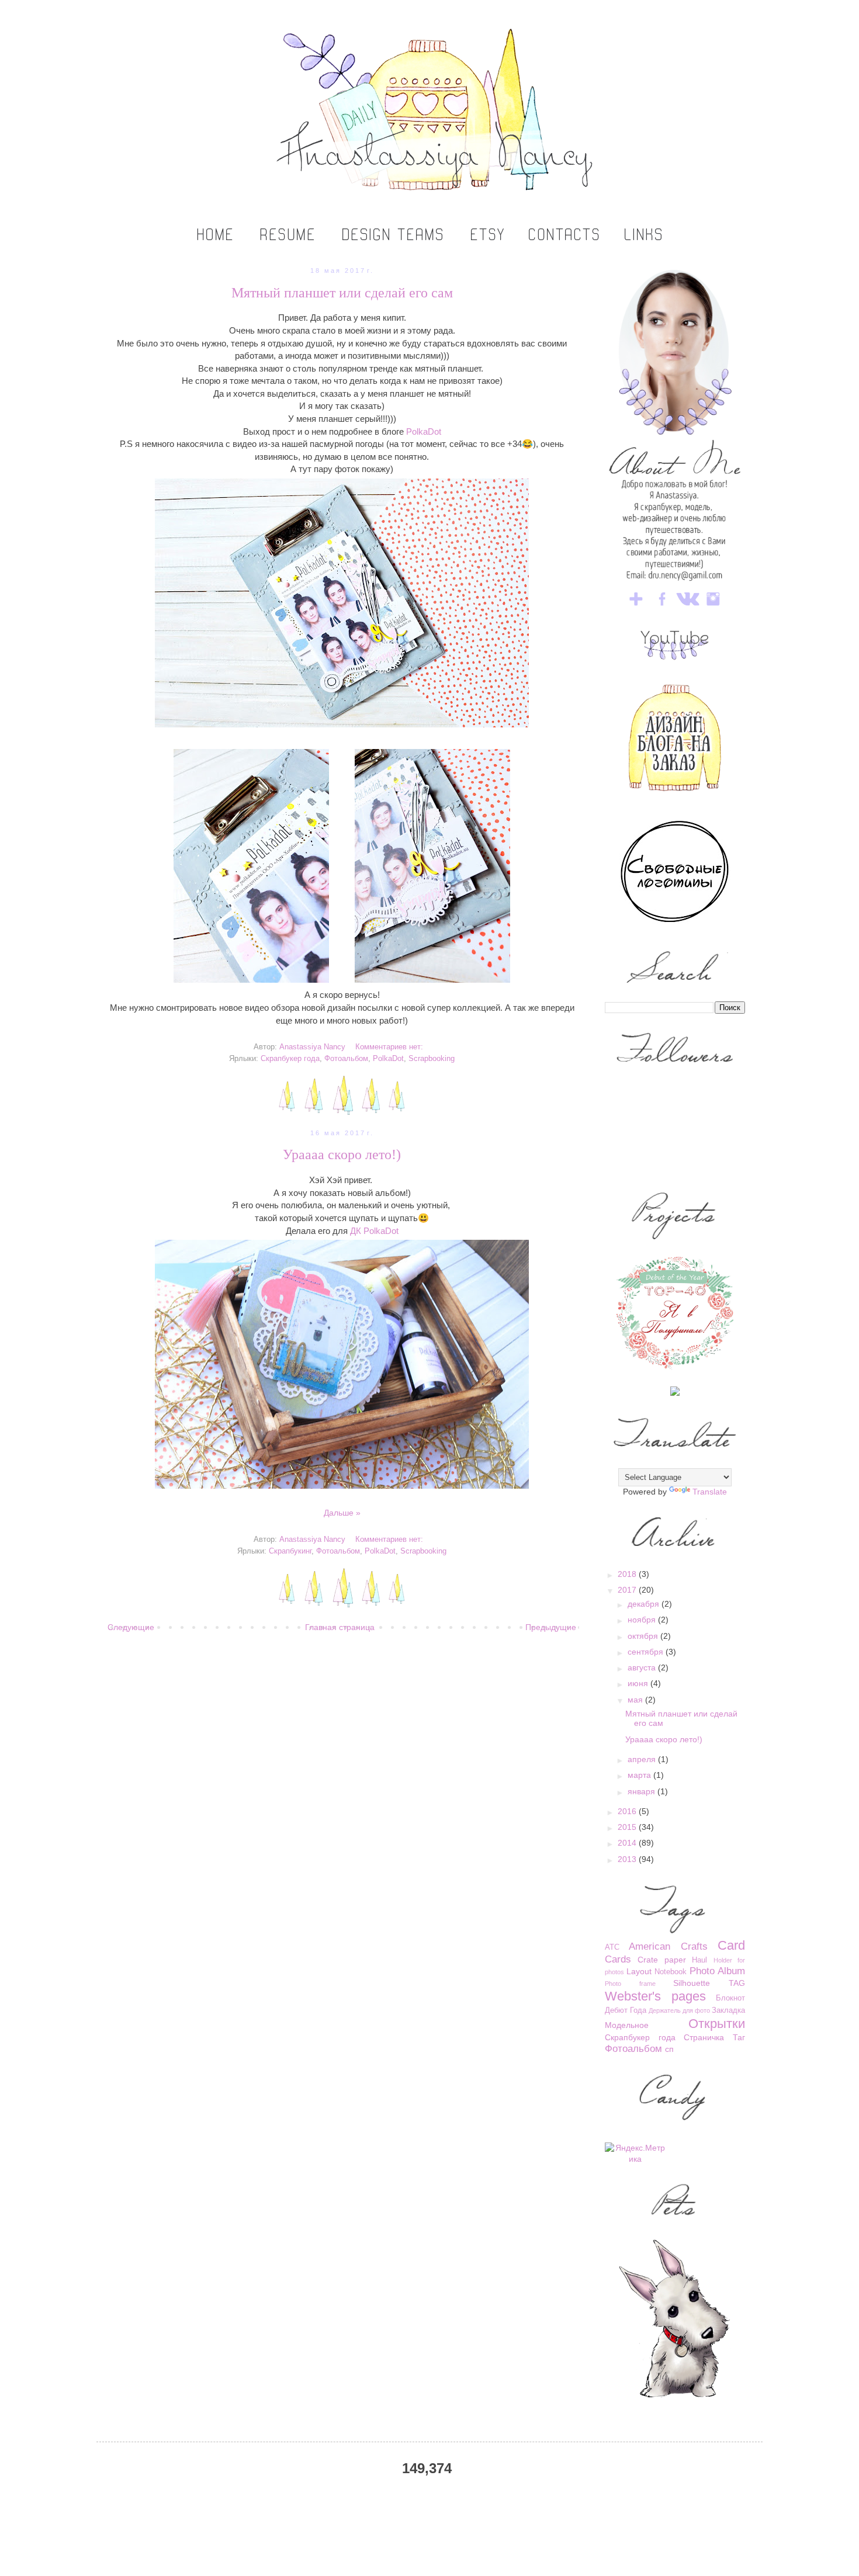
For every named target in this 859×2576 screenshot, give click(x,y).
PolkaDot (424, 431)
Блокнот (730, 1998)
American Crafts (668, 1946)
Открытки (717, 2024)
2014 (628, 1843)
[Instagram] (713, 608)
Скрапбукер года (290, 1059)
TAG (737, 1983)
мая (636, 1700)
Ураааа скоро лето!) (342, 1154)
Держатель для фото (679, 2010)
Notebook (671, 1972)
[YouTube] (675, 657)
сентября (647, 1652)
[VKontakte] (688, 608)
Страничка (704, 2037)
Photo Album (717, 1971)
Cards (618, 1959)
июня (639, 1683)
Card (731, 1945)
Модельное (627, 2025)
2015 (628, 1827)
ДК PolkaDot (374, 1231)
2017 (628, 1590)
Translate (710, 1492)
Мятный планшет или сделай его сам (342, 293)
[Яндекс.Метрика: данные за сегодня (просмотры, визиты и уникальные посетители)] (635, 2154)
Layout (639, 1971)
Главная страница (340, 1627)
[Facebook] (662, 608)
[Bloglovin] (636, 608)
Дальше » (342, 1513)
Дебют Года (626, 2010)
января (642, 1791)
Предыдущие (551, 1627)
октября (644, 1636)
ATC (612, 1947)
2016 (628, 1811)
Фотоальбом (346, 1059)
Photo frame (630, 1984)
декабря (645, 1604)
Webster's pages (655, 1996)
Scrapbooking (432, 1059)
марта (640, 1775)
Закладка (728, 2010)
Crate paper (661, 1960)
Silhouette (692, 1983)
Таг (739, 2037)
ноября (643, 1620)
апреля (643, 1759)
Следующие (131, 1627)
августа (643, 1667)
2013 (628, 1859)
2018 (628, 1574)
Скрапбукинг (290, 1551)
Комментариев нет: (389, 1047)
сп (669, 2049)
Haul (699, 1960)
